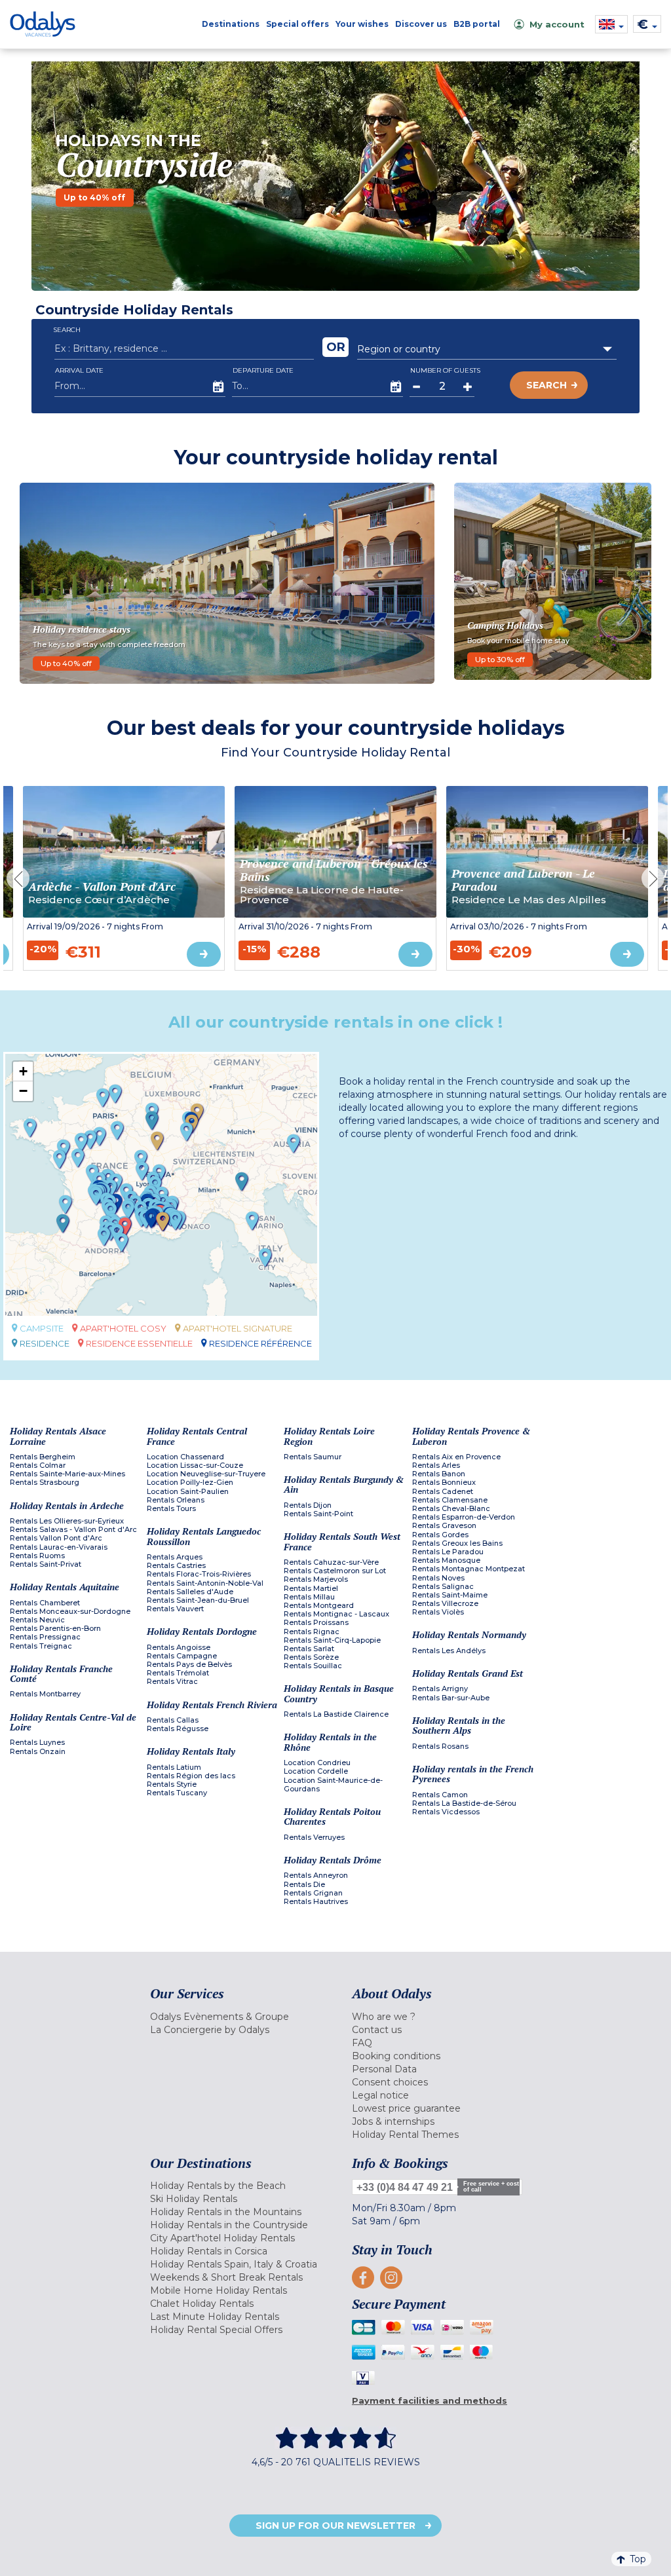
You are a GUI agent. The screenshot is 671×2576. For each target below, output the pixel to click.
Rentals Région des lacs (191, 1776)
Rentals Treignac (41, 1646)
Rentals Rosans (440, 1746)
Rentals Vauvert (175, 1609)
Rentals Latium (174, 1767)
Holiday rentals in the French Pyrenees (473, 1774)
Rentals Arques (175, 1557)
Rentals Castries (176, 1566)
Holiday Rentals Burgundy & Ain (344, 1484)
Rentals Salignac (443, 1587)
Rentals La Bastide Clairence (336, 1714)
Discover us (421, 24)
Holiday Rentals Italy (191, 1751)
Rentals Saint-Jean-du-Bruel (198, 1600)
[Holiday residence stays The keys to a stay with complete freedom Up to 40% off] (227, 582)
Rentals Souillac (313, 1666)
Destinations (231, 24)
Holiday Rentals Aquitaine (65, 1587)
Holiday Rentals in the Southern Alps (459, 1726)
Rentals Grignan (313, 1893)
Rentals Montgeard (319, 1606)
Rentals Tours (171, 1509)
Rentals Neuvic (37, 1620)
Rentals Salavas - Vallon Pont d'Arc (73, 1530)
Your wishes (362, 24)
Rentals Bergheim (43, 1457)
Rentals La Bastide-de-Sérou (464, 1803)
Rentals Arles (436, 1465)
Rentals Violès (438, 1612)
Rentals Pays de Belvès (189, 1665)
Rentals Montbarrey (45, 1694)
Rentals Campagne (182, 1656)
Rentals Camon (440, 1795)
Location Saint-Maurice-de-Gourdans (333, 1785)
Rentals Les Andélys (449, 1651)
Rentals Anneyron (316, 1876)
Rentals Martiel (311, 1589)
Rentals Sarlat (309, 1649)
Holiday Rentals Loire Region (329, 1436)
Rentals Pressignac (45, 1637)
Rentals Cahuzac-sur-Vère (331, 1562)
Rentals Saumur (313, 1457)
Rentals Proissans (316, 1623)
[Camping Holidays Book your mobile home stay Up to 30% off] (553, 580)
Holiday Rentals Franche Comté (61, 1674)
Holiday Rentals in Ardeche (67, 1505)
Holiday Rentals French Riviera (212, 1705)
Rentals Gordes (440, 1535)
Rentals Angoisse (179, 1648)
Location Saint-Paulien (188, 1492)
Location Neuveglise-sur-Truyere (206, 1474)
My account (557, 24)
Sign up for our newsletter (335, 2526)
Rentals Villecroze (445, 1604)
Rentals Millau (309, 1597)
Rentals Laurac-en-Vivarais (59, 1547)
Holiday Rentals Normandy (469, 1634)
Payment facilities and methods (430, 2400)
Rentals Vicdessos (446, 1812)
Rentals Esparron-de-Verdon (464, 1517)
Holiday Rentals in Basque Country (339, 1693)
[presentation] (18, 879)
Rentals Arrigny (440, 1689)
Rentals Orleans (176, 1500)
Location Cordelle (316, 1771)
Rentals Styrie (172, 1784)
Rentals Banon (439, 1474)
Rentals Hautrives (316, 1902)
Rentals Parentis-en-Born (55, 1629)
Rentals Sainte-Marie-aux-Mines (67, 1474)
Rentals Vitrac (172, 1682)
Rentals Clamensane (450, 1500)
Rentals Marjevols (316, 1579)
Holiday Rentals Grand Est (468, 1673)
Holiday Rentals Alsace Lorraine (58, 1436)
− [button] (23, 1091)
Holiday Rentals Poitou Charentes (332, 1817)
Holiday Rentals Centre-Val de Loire (73, 1722)
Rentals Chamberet (45, 1603)
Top (638, 2559)
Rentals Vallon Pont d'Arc (56, 1538)
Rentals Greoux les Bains (457, 1543)
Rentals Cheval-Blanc (451, 1509)
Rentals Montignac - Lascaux (336, 1614)
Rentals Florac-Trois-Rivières (199, 1574)
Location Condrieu (317, 1763)
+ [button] (23, 1071)
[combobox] (487, 349)
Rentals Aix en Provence (456, 1457)
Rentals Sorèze (311, 1657)
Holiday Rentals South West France (342, 1541)
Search (546, 385)
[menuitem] (241, 2017)
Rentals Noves (438, 1578)
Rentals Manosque (446, 1560)
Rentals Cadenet (443, 1492)
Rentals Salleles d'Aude (190, 1592)
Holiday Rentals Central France (197, 1436)
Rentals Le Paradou (448, 1552)
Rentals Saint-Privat (46, 1564)
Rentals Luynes (37, 1743)
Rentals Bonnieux (444, 1483)
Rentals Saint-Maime (450, 1595)
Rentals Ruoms (37, 1556)
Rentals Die (304, 1885)
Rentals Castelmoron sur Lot (335, 1571)
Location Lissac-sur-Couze (195, 1465)
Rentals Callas (173, 1720)
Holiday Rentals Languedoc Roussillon (204, 1536)
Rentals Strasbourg (45, 1483)
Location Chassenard (185, 1457)
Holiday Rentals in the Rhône (330, 1742)
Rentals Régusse (178, 1729)
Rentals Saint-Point (318, 1514)
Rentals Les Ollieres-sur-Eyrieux (67, 1521)
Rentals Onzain (38, 1752)
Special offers (297, 24)
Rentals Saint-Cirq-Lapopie (332, 1640)
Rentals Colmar (38, 1465)
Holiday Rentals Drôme (333, 1860)
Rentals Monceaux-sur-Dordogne (70, 1612)
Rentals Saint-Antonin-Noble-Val (205, 1583)
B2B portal (477, 24)
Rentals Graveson (444, 1526)
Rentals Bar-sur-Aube (451, 1698)
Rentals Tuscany (177, 1793)
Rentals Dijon (308, 1505)
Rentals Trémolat (178, 1673)
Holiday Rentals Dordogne (202, 1631)
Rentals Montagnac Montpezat (469, 1569)
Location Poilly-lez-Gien (190, 1483)
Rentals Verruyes (314, 1838)
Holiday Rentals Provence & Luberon (471, 1436)
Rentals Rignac (312, 1632)
